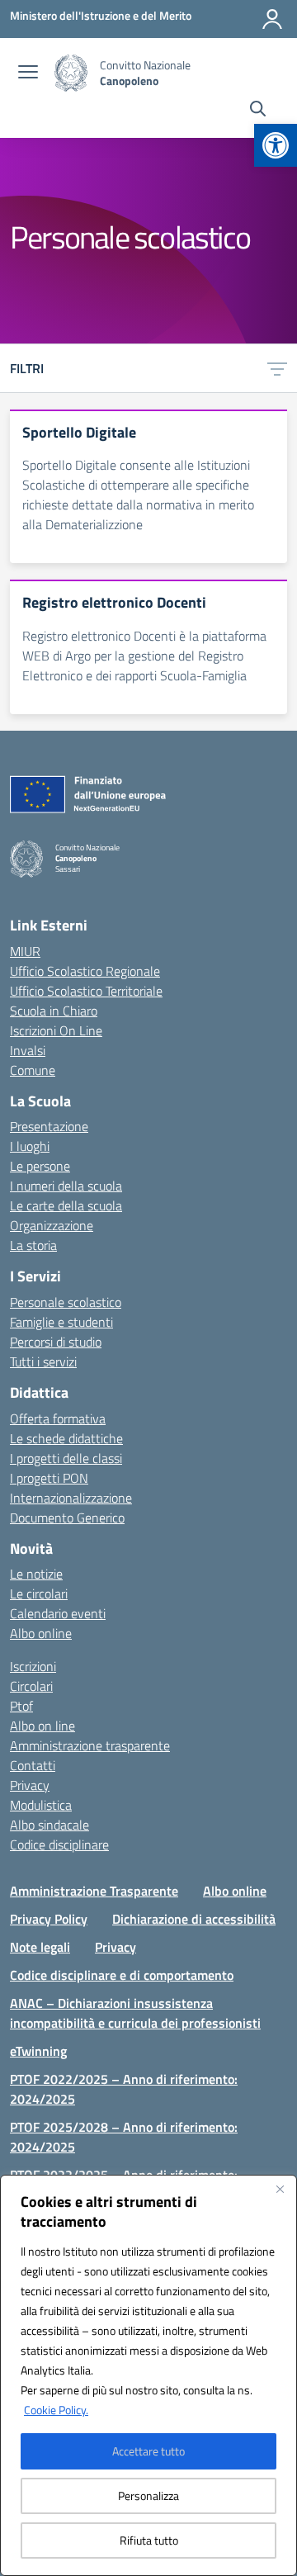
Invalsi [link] (28, 1050)
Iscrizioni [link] (33, 1666)
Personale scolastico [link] (66, 1302)
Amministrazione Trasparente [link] (94, 1891)
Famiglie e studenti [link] (61, 1322)
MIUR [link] (25, 951)
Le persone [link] (40, 1166)
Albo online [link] (41, 1633)
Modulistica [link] (41, 1805)
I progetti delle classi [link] (66, 1458)
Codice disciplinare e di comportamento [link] (122, 1975)
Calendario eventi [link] (58, 1613)
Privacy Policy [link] (49, 1919)
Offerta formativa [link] (58, 1418)
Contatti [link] (33, 1765)
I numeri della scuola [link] (66, 1186)
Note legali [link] (40, 1947)
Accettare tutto (148, 2451)
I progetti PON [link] (49, 1478)
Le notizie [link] (36, 1574)
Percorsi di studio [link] (56, 1342)
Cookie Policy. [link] (56, 2410)
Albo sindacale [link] (49, 1825)
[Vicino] (280, 2189)
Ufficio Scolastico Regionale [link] (85, 971)
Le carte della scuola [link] (66, 1205)
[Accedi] (272, 19)
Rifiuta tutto (149, 2540)
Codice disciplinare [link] (59, 1844)
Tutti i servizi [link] (43, 1361)
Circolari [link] (31, 1686)
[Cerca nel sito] (258, 111)
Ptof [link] (21, 1706)
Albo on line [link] (42, 1726)
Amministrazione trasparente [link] (90, 1745)
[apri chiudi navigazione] (28, 73)
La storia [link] (33, 1245)
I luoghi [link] (30, 1146)
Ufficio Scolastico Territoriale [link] (86, 991)
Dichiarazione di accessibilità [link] (194, 1919)
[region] (148, 2375)
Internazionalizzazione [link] (71, 1498)
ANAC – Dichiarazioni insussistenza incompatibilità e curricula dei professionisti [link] (135, 2013)
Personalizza (148, 2495)
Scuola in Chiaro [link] (54, 1011)
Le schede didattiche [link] (66, 1438)
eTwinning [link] (38, 2051)
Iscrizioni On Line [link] (56, 1030)
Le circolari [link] (39, 1593)
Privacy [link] (30, 1785)
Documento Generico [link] (67, 1518)
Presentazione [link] (49, 1126)
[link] (276, 145)
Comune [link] (33, 1070)
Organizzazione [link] (52, 1225)
